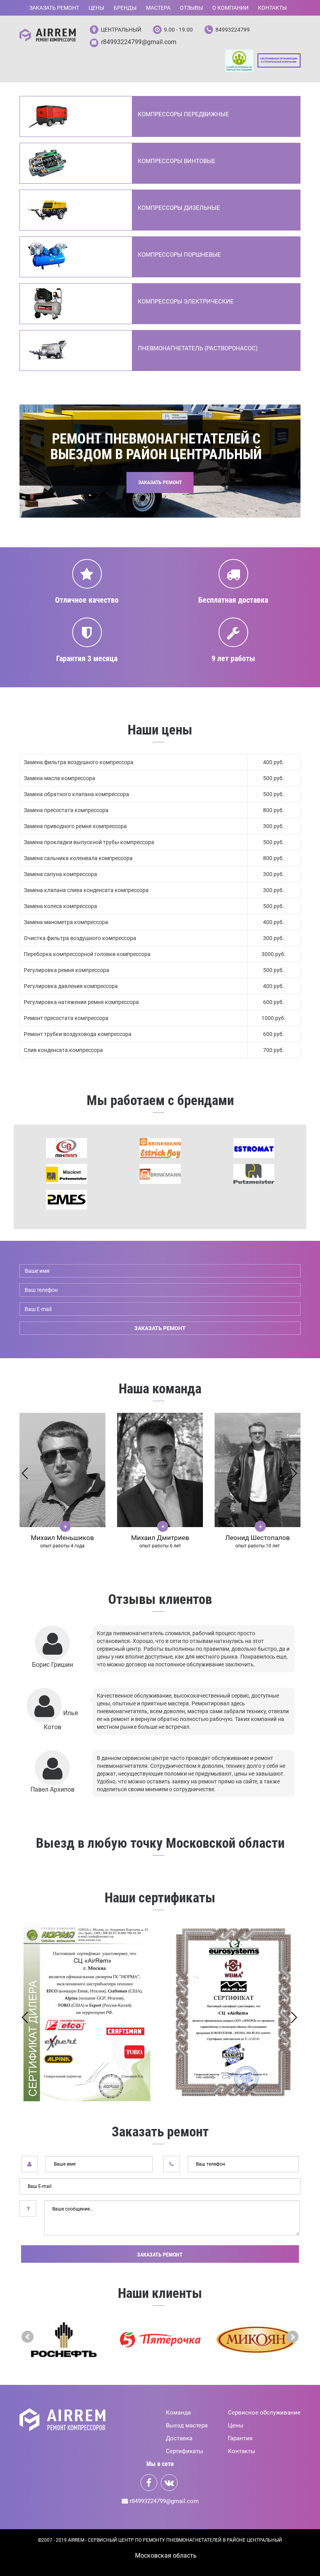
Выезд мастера (187, 2425)
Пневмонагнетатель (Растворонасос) (198, 348)
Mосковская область (166, 2556)
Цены (96, 8)
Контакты (272, 8)
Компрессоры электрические (186, 302)
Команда (178, 2413)
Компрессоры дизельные (179, 208)
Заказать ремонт (54, 8)
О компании (230, 8)
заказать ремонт (160, 1328)
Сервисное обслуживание (264, 2413)
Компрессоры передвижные (183, 114)
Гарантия (240, 2438)
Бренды (125, 8)
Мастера (158, 8)
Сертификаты (185, 2451)
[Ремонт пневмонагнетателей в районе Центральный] (48, 35)
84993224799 (233, 30)
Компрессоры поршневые (179, 255)
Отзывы (191, 8)
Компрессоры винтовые (177, 161)
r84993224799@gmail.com (139, 42)
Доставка (179, 2438)
